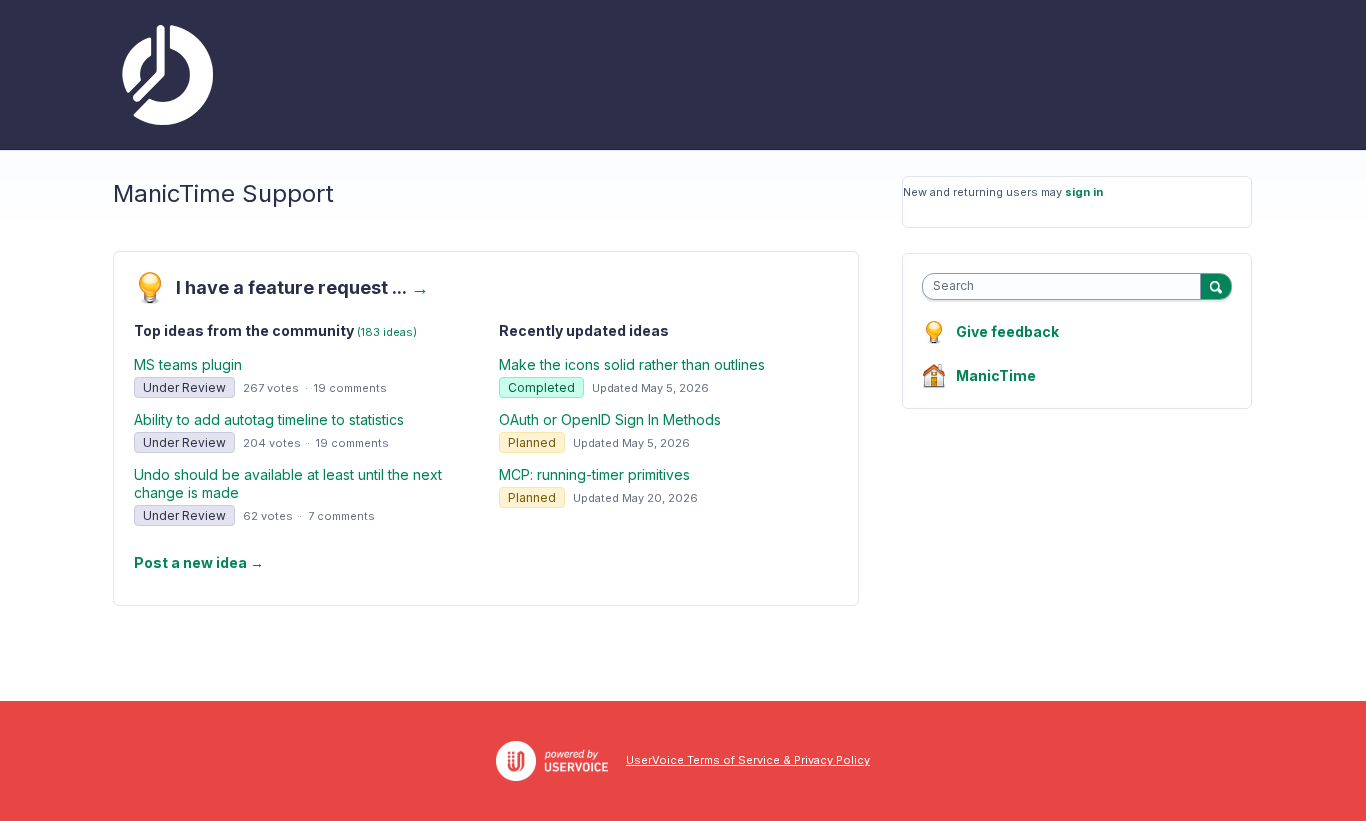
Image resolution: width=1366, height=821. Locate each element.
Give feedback (1007, 331)
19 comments (350, 388)
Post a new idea (199, 562)
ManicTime (996, 375)
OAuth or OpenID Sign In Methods (610, 419)
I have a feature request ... (302, 287)
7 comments (341, 516)
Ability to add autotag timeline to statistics (269, 419)
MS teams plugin (188, 364)
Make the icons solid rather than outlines (632, 364)
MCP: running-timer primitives (594, 474)
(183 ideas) (387, 332)
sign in (1084, 192)
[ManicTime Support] (163, 75)
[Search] (1216, 286)
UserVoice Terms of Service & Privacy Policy (748, 760)
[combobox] (1066, 286)
